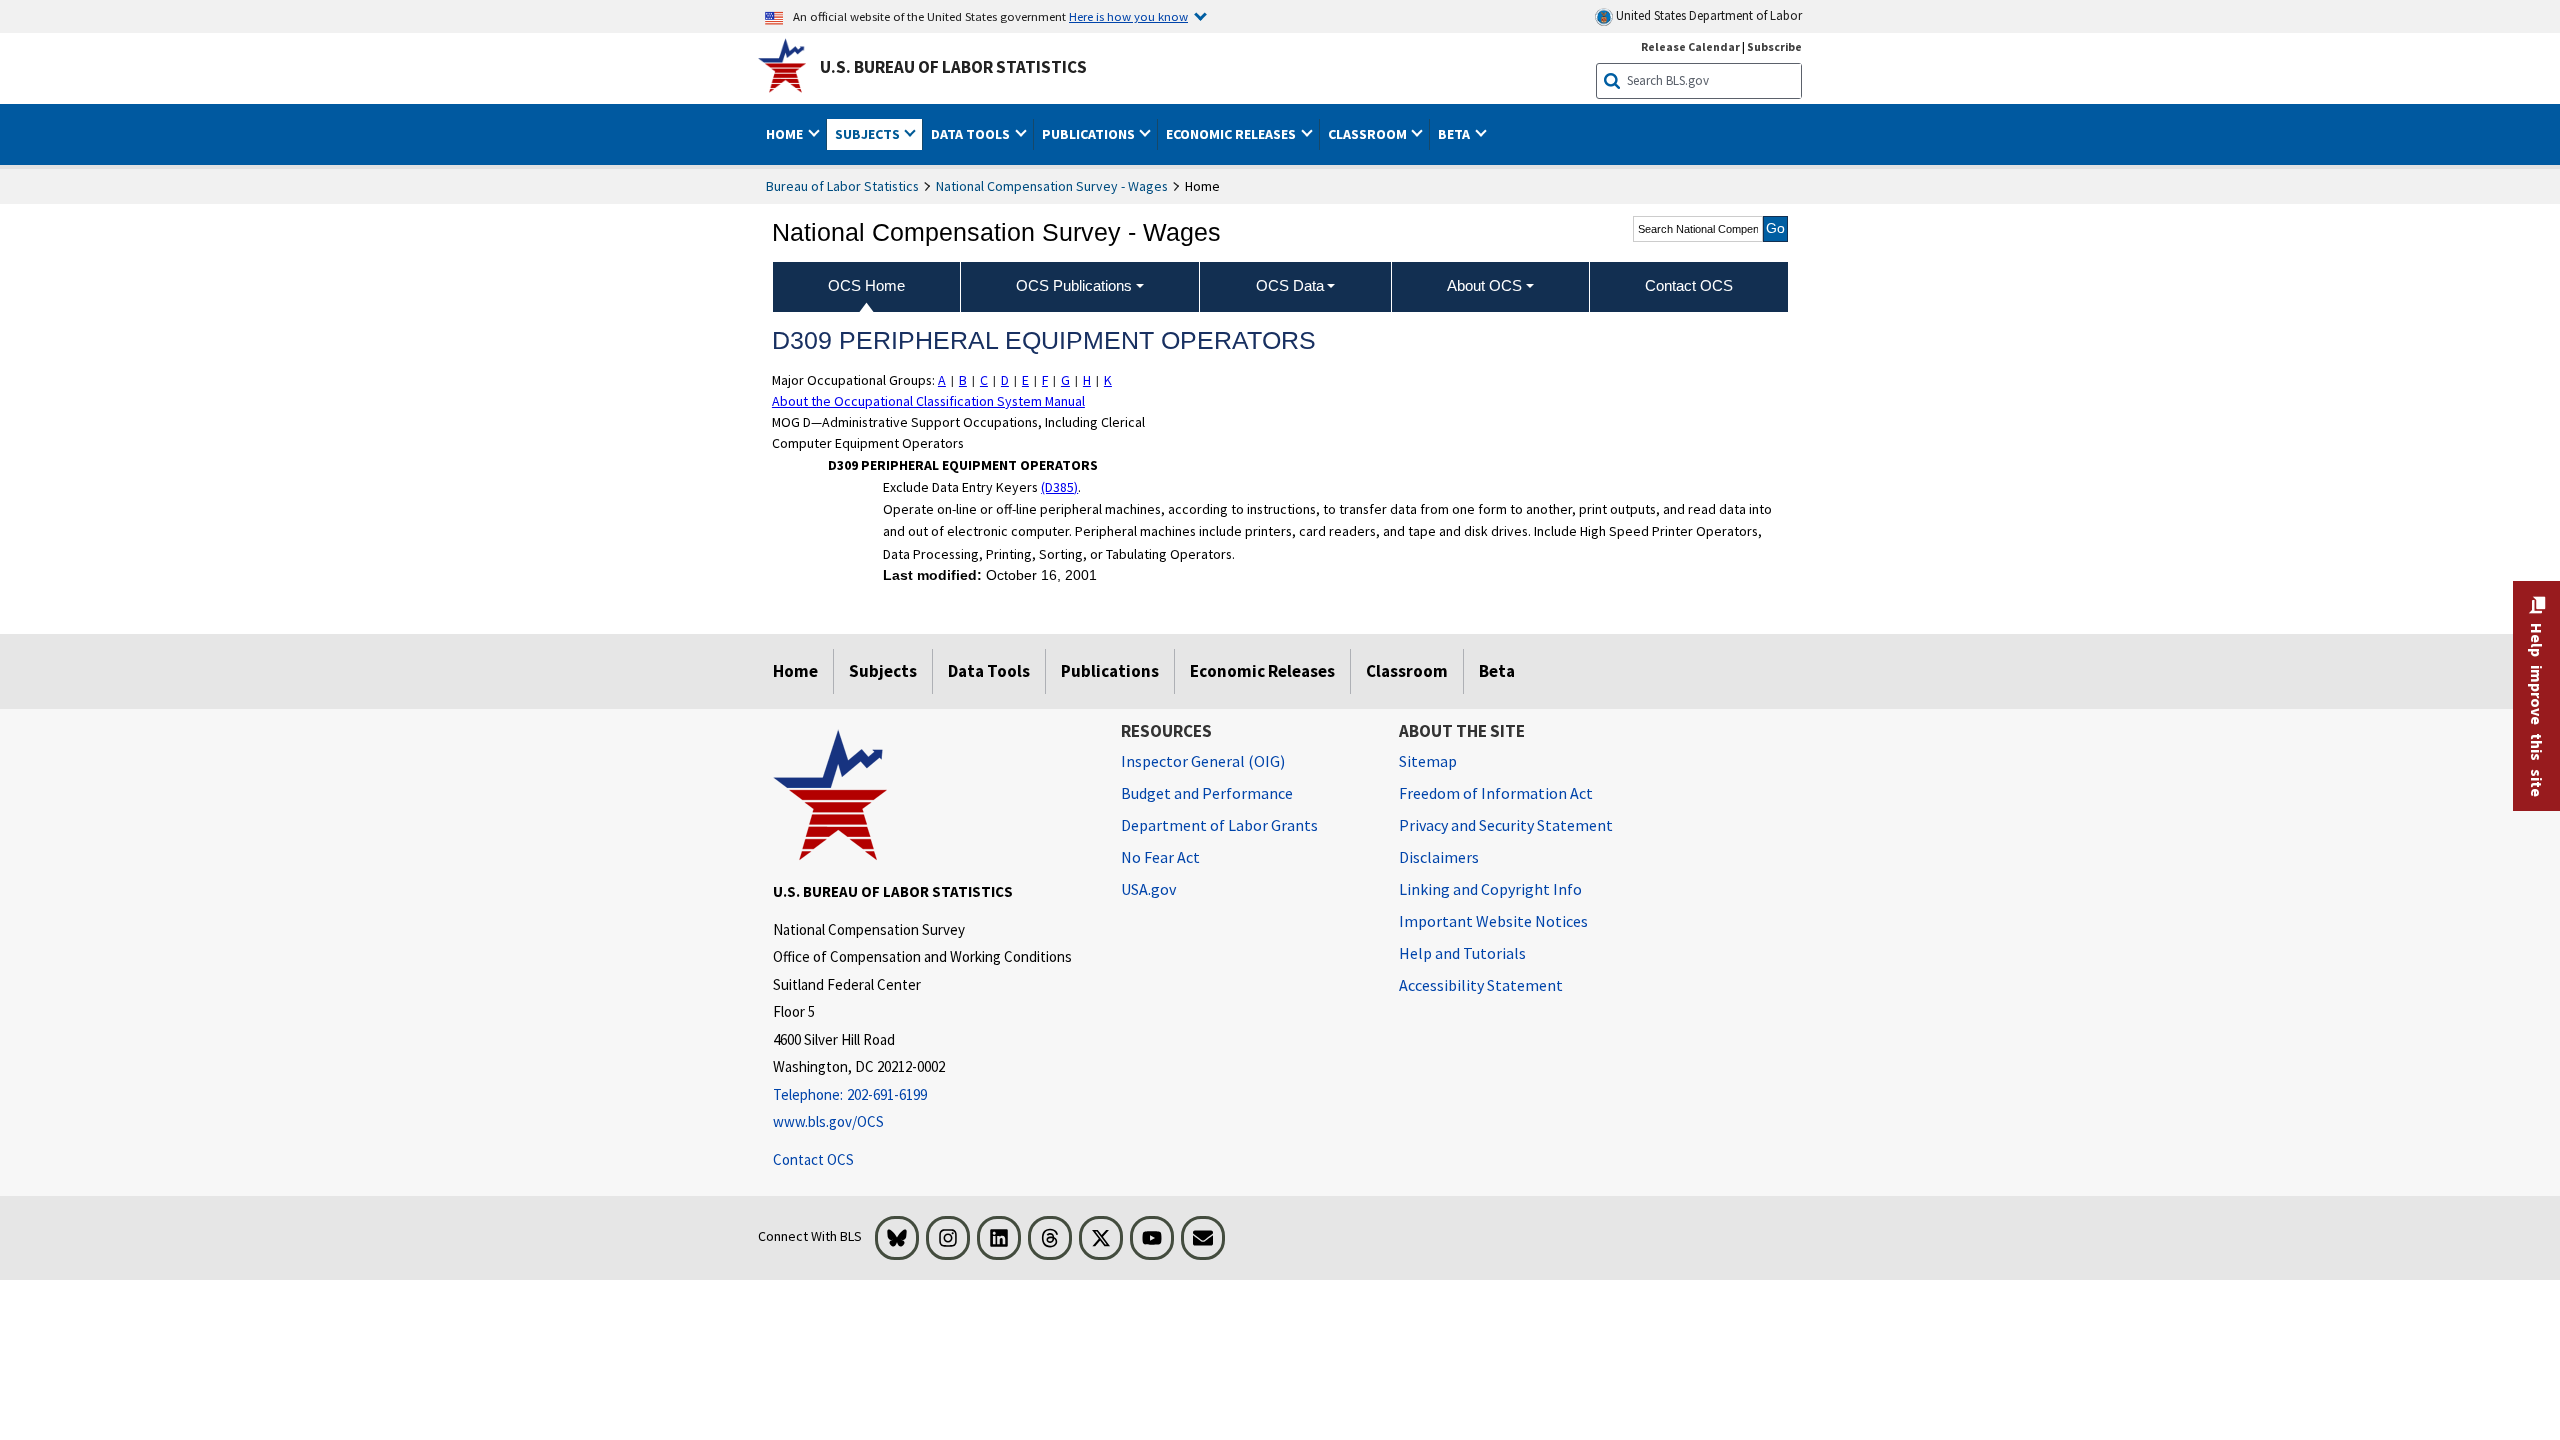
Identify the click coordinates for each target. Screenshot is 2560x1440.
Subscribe (1774, 46)
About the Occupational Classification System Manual (928, 401)
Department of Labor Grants (1219, 825)
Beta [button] (1455, 134)
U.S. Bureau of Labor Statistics (953, 67)
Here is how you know (1128, 16)
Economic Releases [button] (1232, 134)
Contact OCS (813, 1159)
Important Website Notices (1493, 921)
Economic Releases (1262, 671)
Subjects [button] (869, 134)
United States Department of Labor (1707, 15)
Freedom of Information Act (1496, 793)
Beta (1497, 671)
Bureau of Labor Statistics (842, 186)
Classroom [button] (1369, 134)
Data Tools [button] (972, 134)
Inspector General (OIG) (1203, 761)
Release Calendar (1690, 46)
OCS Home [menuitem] (866, 285)
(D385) (1059, 487)
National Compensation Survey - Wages (1052, 186)
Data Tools (989, 671)
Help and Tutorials (1462, 953)
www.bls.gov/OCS (828, 1121)
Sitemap (1428, 761)
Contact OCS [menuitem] (1689, 285)
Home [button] (786, 134)
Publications (1110, 671)
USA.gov (1148, 889)
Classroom (1407, 671)
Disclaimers (1439, 857)
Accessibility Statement (1481, 985)
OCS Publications (1074, 285)
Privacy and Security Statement (1506, 825)
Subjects (883, 671)
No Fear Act (1160, 857)
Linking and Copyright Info (1490, 889)
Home (795, 671)
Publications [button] (1090, 134)
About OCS (1484, 285)
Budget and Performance (1207, 793)
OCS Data (1290, 285)
